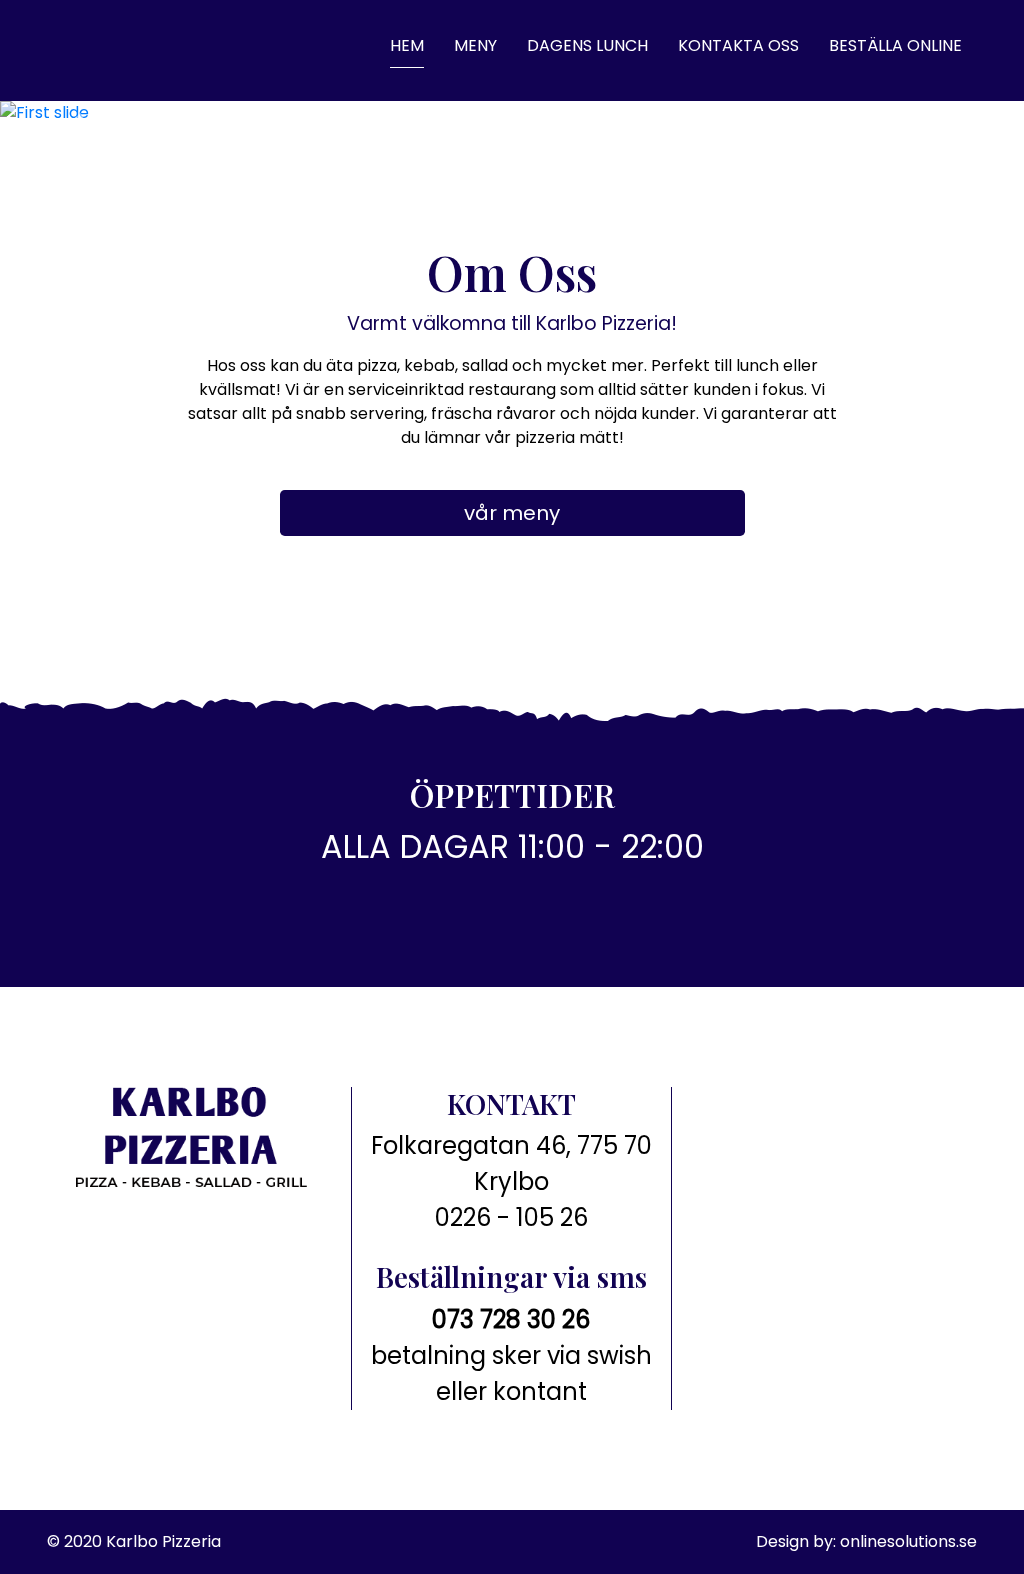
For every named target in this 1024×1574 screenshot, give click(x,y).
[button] (77, 122)
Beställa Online (895, 45)
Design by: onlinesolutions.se (866, 1541)
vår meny (512, 513)
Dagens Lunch (587, 45)
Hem (407, 45)
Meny (475, 45)
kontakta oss (738, 45)
